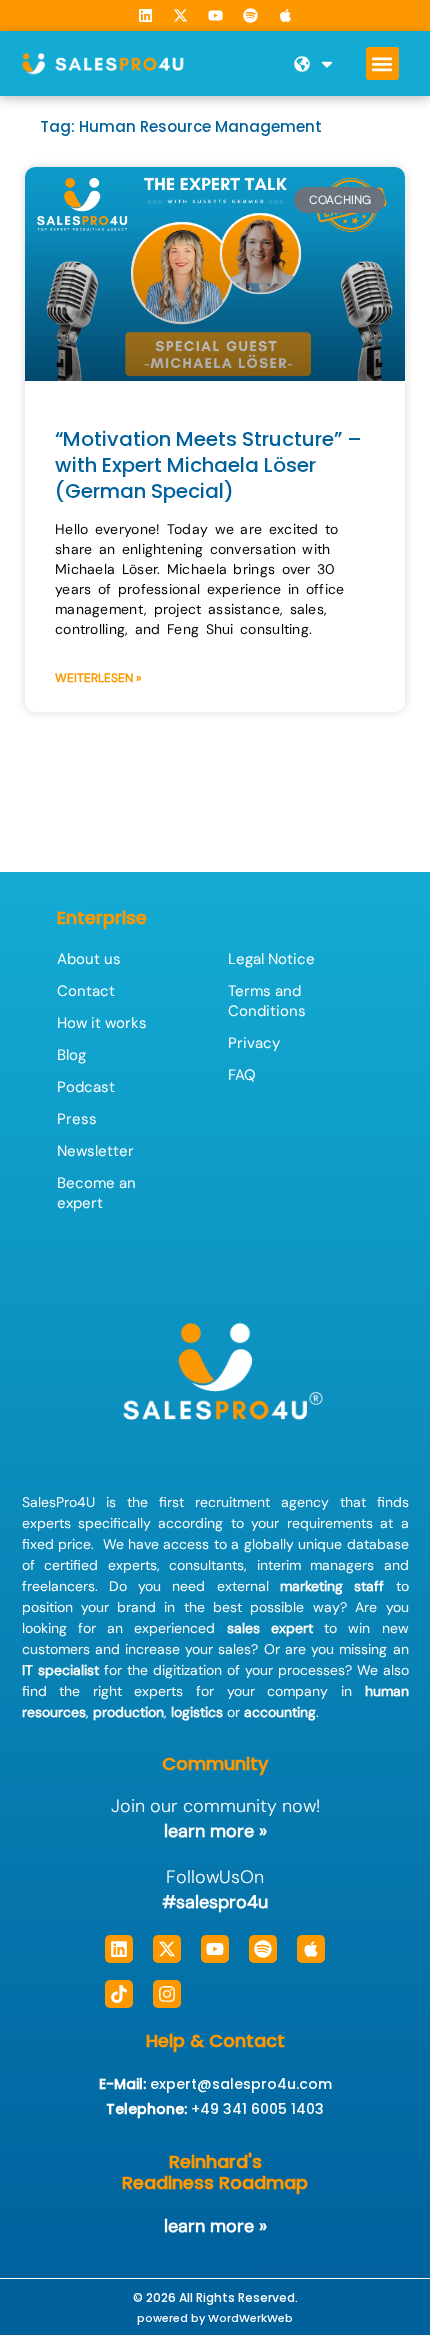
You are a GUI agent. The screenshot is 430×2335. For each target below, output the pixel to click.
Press (77, 1119)
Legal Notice (271, 959)
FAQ (242, 1075)
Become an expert (96, 1193)
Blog (71, 1055)
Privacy (254, 1043)
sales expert (270, 1628)
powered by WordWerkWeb (215, 2318)
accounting (280, 1712)
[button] (382, 63)
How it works (102, 1023)
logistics (197, 1712)
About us (89, 959)
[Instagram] (167, 1994)
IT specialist (60, 1670)
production (128, 1712)
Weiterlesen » (98, 678)
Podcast (86, 1087)
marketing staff (332, 1586)
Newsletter (95, 1151)
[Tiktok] (119, 1994)
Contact (86, 991)
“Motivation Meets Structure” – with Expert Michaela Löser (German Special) (208, 465)
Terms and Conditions (267, 1001)
